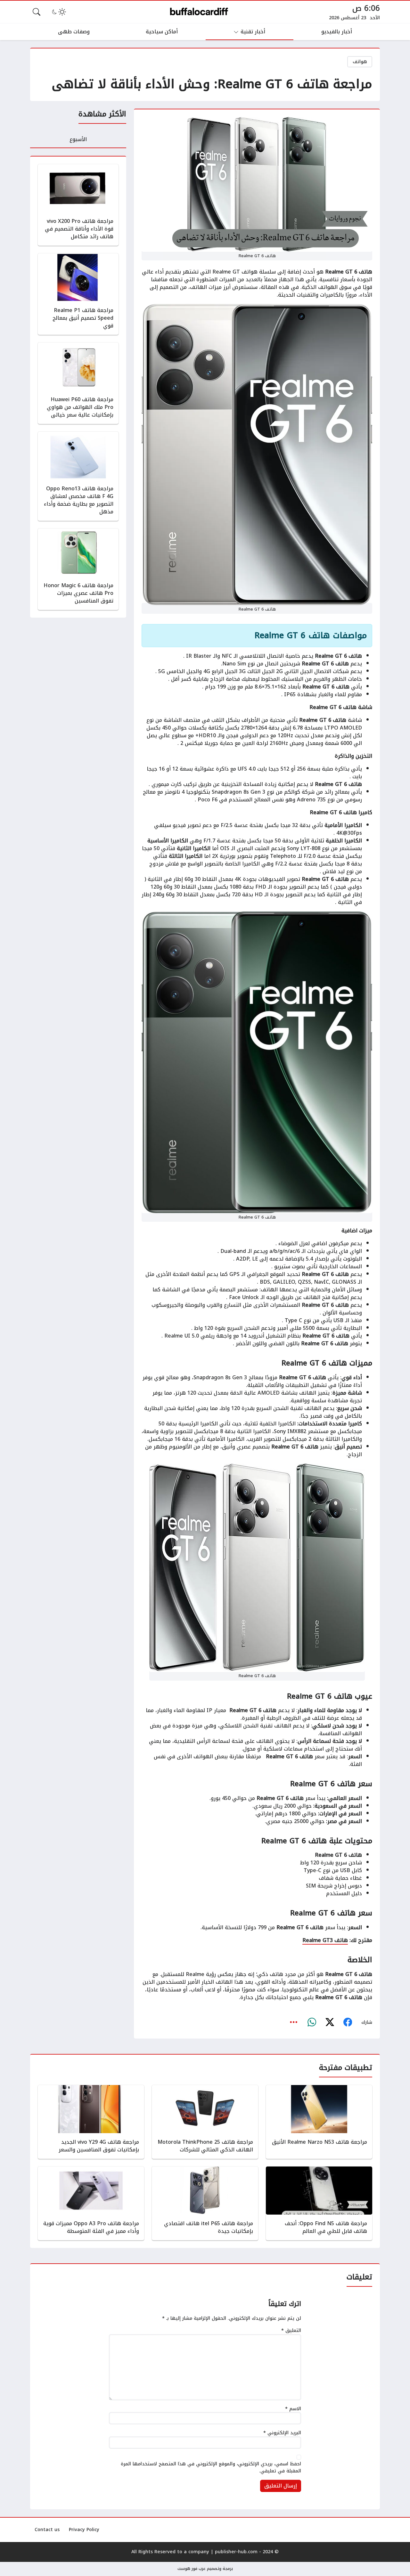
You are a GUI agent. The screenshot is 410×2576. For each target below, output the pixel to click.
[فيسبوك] (348, 2023)
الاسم (293, 2409)
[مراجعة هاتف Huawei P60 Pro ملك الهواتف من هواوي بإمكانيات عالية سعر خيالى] (78, 383)
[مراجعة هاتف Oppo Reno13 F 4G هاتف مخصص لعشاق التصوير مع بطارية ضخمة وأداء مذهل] (78, 476)
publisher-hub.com (236, 2552)
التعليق (291, 2331)
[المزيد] (294, 2023)
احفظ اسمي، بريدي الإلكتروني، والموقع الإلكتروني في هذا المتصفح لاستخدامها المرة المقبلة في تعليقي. (211, 2467)
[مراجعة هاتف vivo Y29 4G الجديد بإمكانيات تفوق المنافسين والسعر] (91, 2122)
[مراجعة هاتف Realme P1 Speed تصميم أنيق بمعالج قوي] (78, 294)
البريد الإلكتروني (282, 2433)
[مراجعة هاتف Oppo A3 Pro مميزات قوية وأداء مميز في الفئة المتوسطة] (91, 2203)
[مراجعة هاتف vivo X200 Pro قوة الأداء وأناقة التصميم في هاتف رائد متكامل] (78, 205)
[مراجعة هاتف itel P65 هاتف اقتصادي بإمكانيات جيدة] (205, 2203)
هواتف (360, 62)
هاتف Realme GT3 (325, 1940)
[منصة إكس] (330, 2023)
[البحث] (37, 12)
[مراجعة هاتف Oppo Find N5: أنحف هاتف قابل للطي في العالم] (319, 2203)
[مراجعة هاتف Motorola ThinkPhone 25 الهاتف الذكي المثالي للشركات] (205, 2122)
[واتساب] (312, 2023)
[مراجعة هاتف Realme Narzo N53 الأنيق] (319, 2122)
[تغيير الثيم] (58, 12)
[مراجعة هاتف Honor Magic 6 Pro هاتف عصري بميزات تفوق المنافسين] (78, 569)
